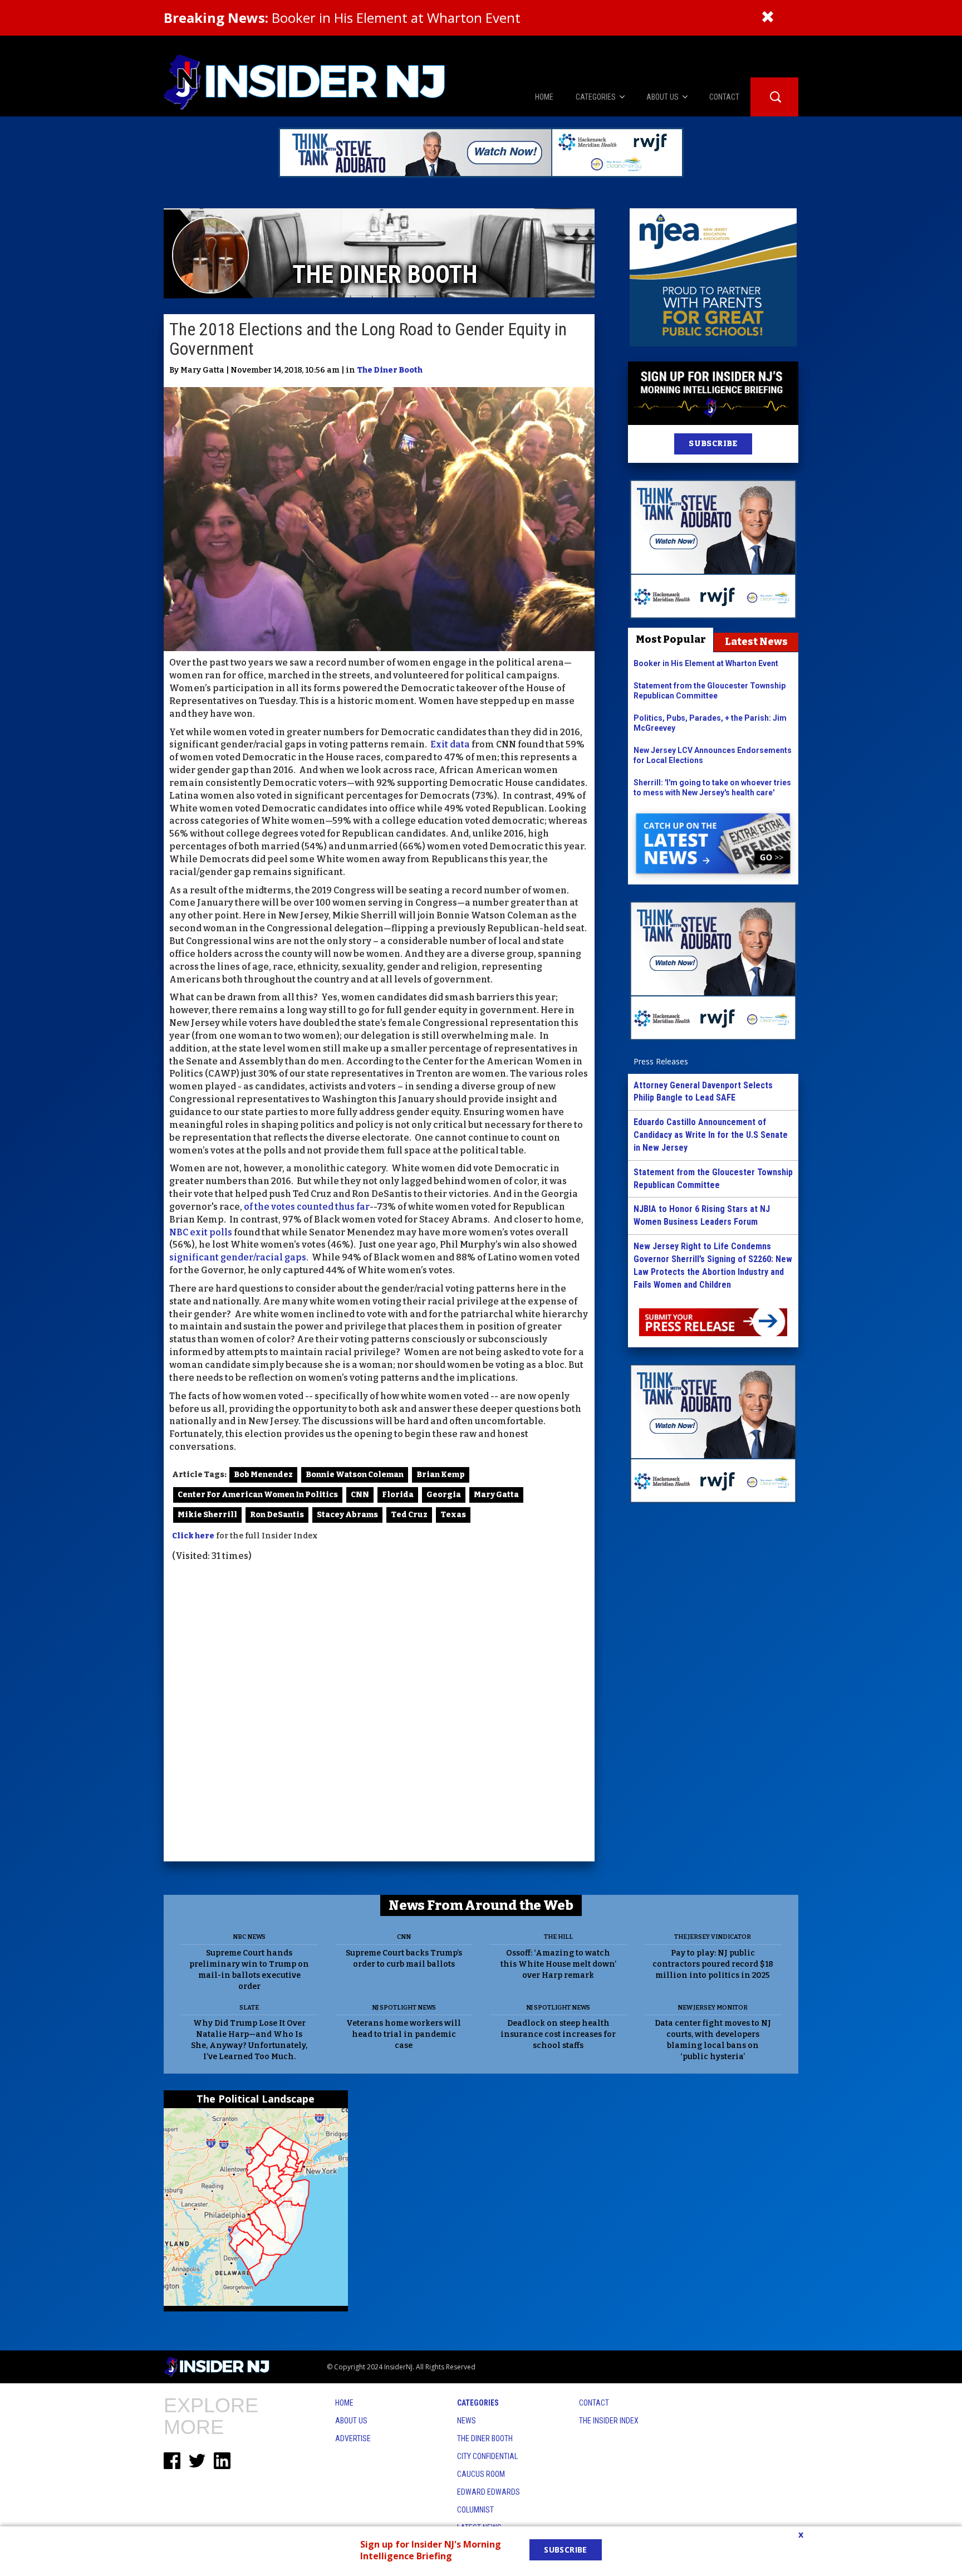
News (467, 2421)
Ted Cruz (409, 1515)
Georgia (444, 1495)
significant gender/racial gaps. (240, 1257)
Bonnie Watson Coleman (355, 1475)
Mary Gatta (496, 1495)
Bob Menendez (263, 1475)
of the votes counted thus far (307, 1207)
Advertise (353, 2438)
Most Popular (671, 639)
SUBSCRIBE (713, 444)
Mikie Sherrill (207, 1515)
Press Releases (661, 1061)
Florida (398, 1495)
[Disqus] (379, 1713)
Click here (193, 1536)
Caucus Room (481, 2474)
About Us (351, 2421)
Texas (453, 1515)
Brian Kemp (441, 1475)
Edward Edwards (489, 2492)
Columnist (475, 2510)
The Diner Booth (390, 370)
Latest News (756, 642)
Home (344, 2403)
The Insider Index (609, 2421)
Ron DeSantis (277, 1515)
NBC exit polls (201, 1232)
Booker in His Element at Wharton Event (342, 18)
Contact (594, 2403)
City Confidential (487, 2456)
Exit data (450, 744)
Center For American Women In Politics (258, 1495)
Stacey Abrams (347, 1515)
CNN (360, 1495)
